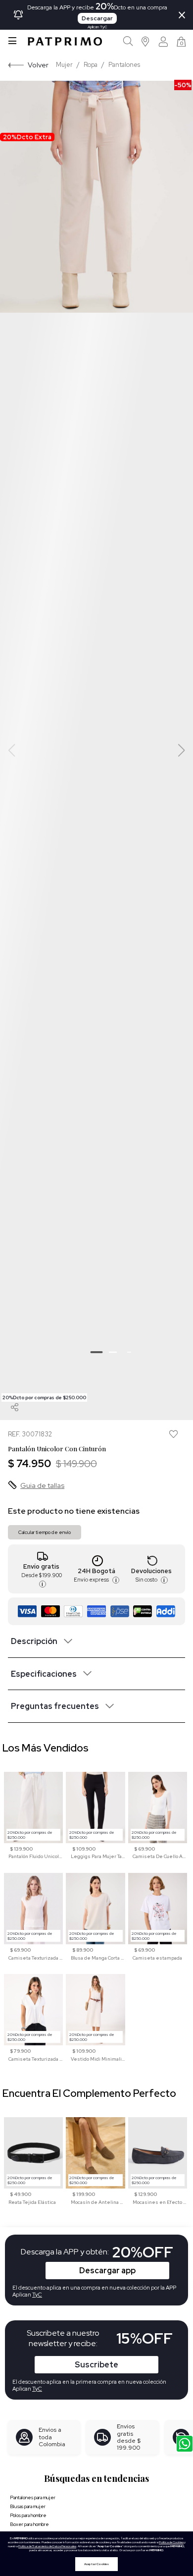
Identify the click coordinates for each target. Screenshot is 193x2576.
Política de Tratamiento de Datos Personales (47, 2546)
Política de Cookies (171, 2542)
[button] (146, 41)
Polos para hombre (28, 2515)
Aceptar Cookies (96, 2564)
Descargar (97, 18)
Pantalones (124, 65)
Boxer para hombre (29, 2524)
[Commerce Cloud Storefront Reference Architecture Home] (65, 41)
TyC (37, 2389)
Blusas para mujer (28, 2506)
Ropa (91, 65)
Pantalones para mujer (33, 2497)
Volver (38, 65)
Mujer (64, 65)
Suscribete (96, 2365)
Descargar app (107, 2271)
